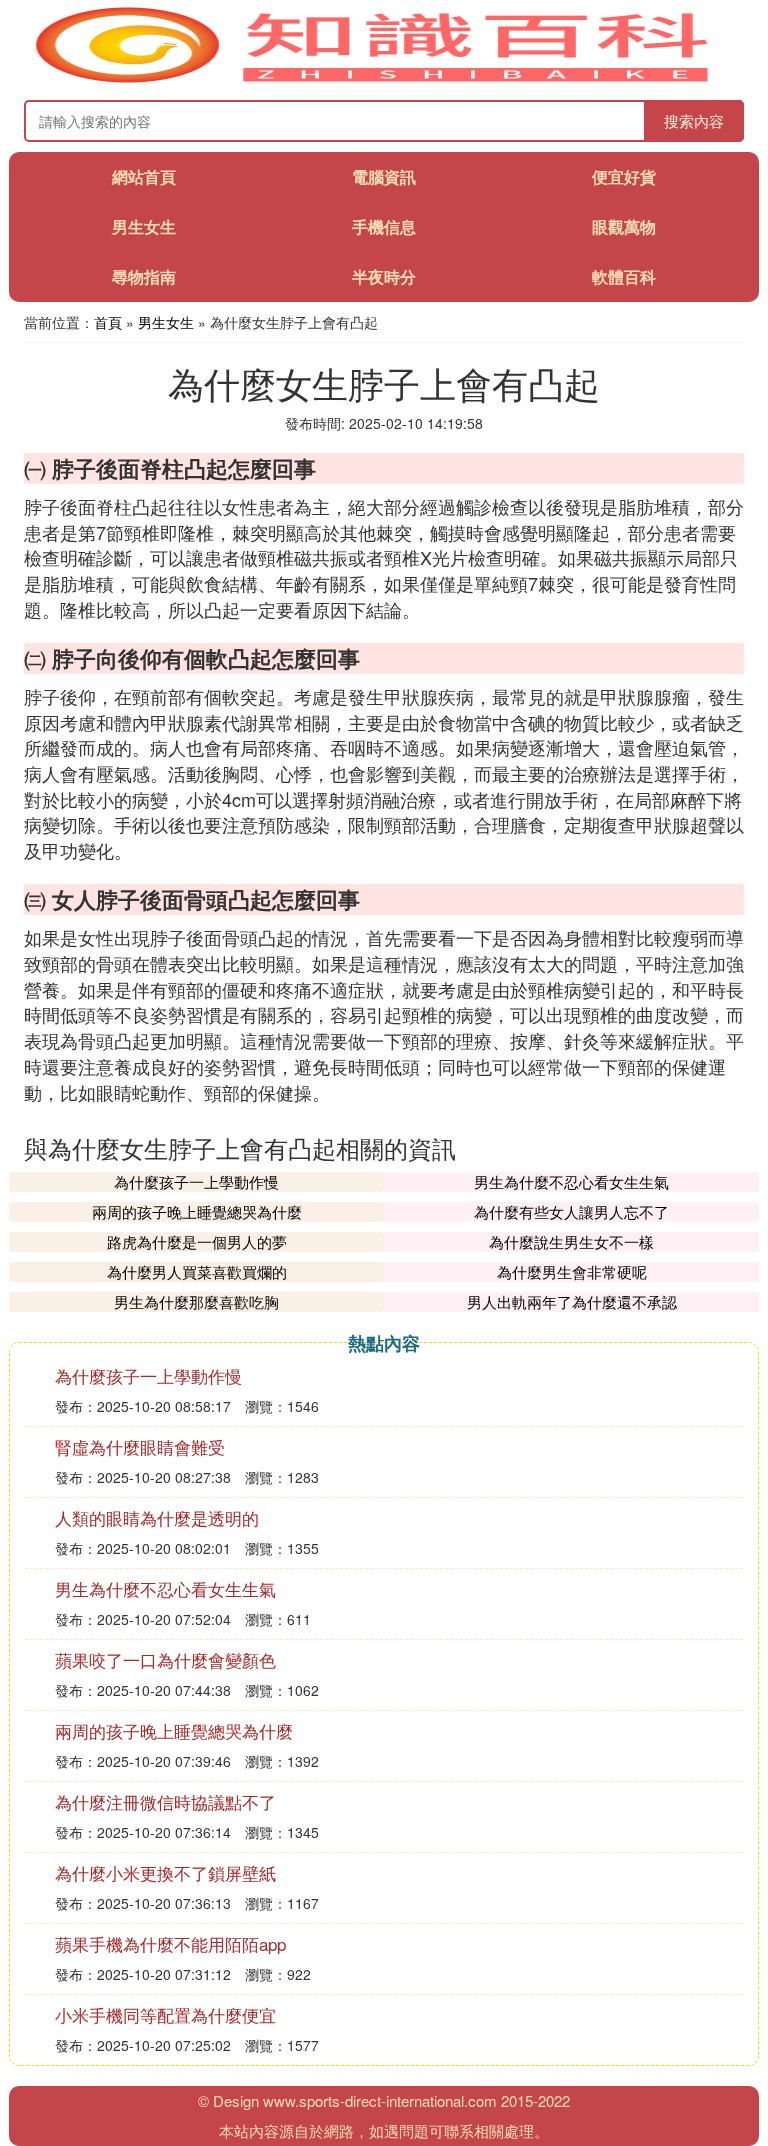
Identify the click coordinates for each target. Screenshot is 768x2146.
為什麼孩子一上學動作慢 (196, 1181)
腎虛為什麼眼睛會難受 (140, 1446)
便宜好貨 (624, 176)
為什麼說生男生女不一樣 (571, 1241)
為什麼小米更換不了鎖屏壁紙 (165, 1872)
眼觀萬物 (624, 226)
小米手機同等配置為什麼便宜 (165, 2014)
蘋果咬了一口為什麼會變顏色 (165, 1659)
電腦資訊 (384, 176)
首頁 (108, 322)
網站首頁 (144, 176)
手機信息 (384, 226)
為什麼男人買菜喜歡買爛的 (197, 1271)
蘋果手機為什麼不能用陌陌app (170, 1943)
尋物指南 (144, 276)
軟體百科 (624, 276)
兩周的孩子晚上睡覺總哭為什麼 (197, 1211)
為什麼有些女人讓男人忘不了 (571, 1211)
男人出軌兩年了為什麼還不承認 (572, 1301)
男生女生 (144, 226)
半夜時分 (384, 276)
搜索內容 (694, 120)
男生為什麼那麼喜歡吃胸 (196, 1301)
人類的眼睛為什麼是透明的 (157, 1517)
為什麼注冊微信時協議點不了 (165, 1801)
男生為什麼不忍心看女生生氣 (571, 1181)
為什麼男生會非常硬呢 (572, 1271)
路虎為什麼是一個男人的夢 (197, 1241)
